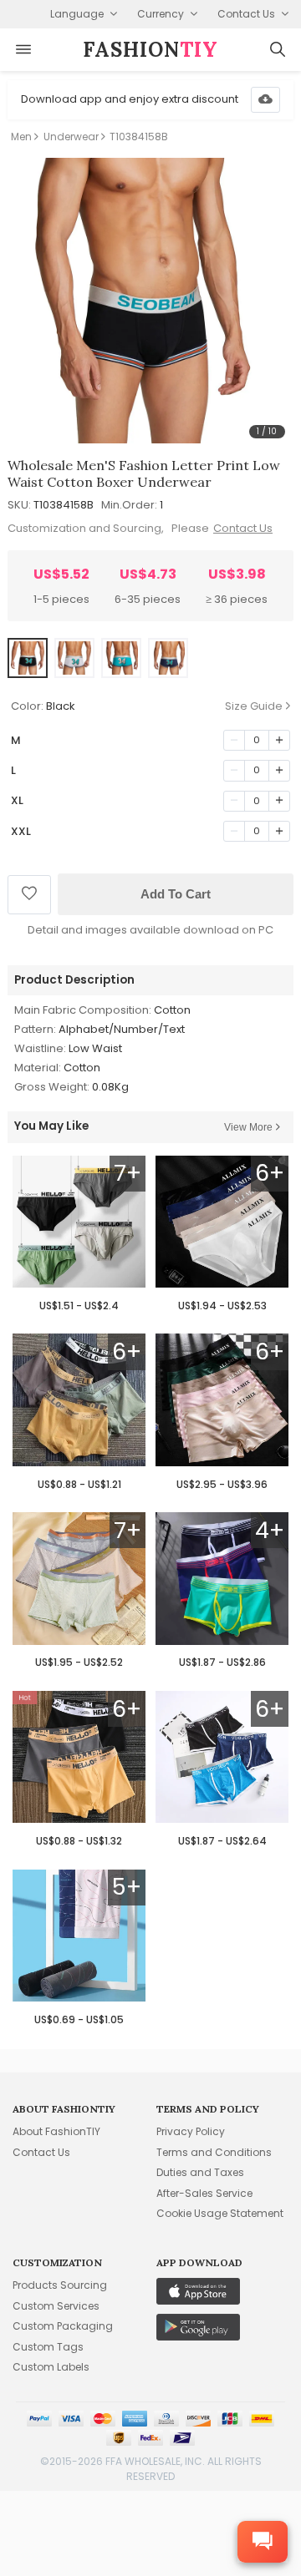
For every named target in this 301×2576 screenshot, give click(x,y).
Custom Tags (48, 2347)
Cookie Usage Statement (220, 2213)
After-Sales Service (204, 2193)
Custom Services (56, 2306)
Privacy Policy (191, 2131)
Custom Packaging (63, 2326)
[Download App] (265, 100)
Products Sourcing (60, 2285)
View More (248, 1127)
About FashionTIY (56, 2131)
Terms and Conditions (214, 2152)
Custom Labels (51, 2367)
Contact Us (243, 528)
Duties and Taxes (200, 2172)
